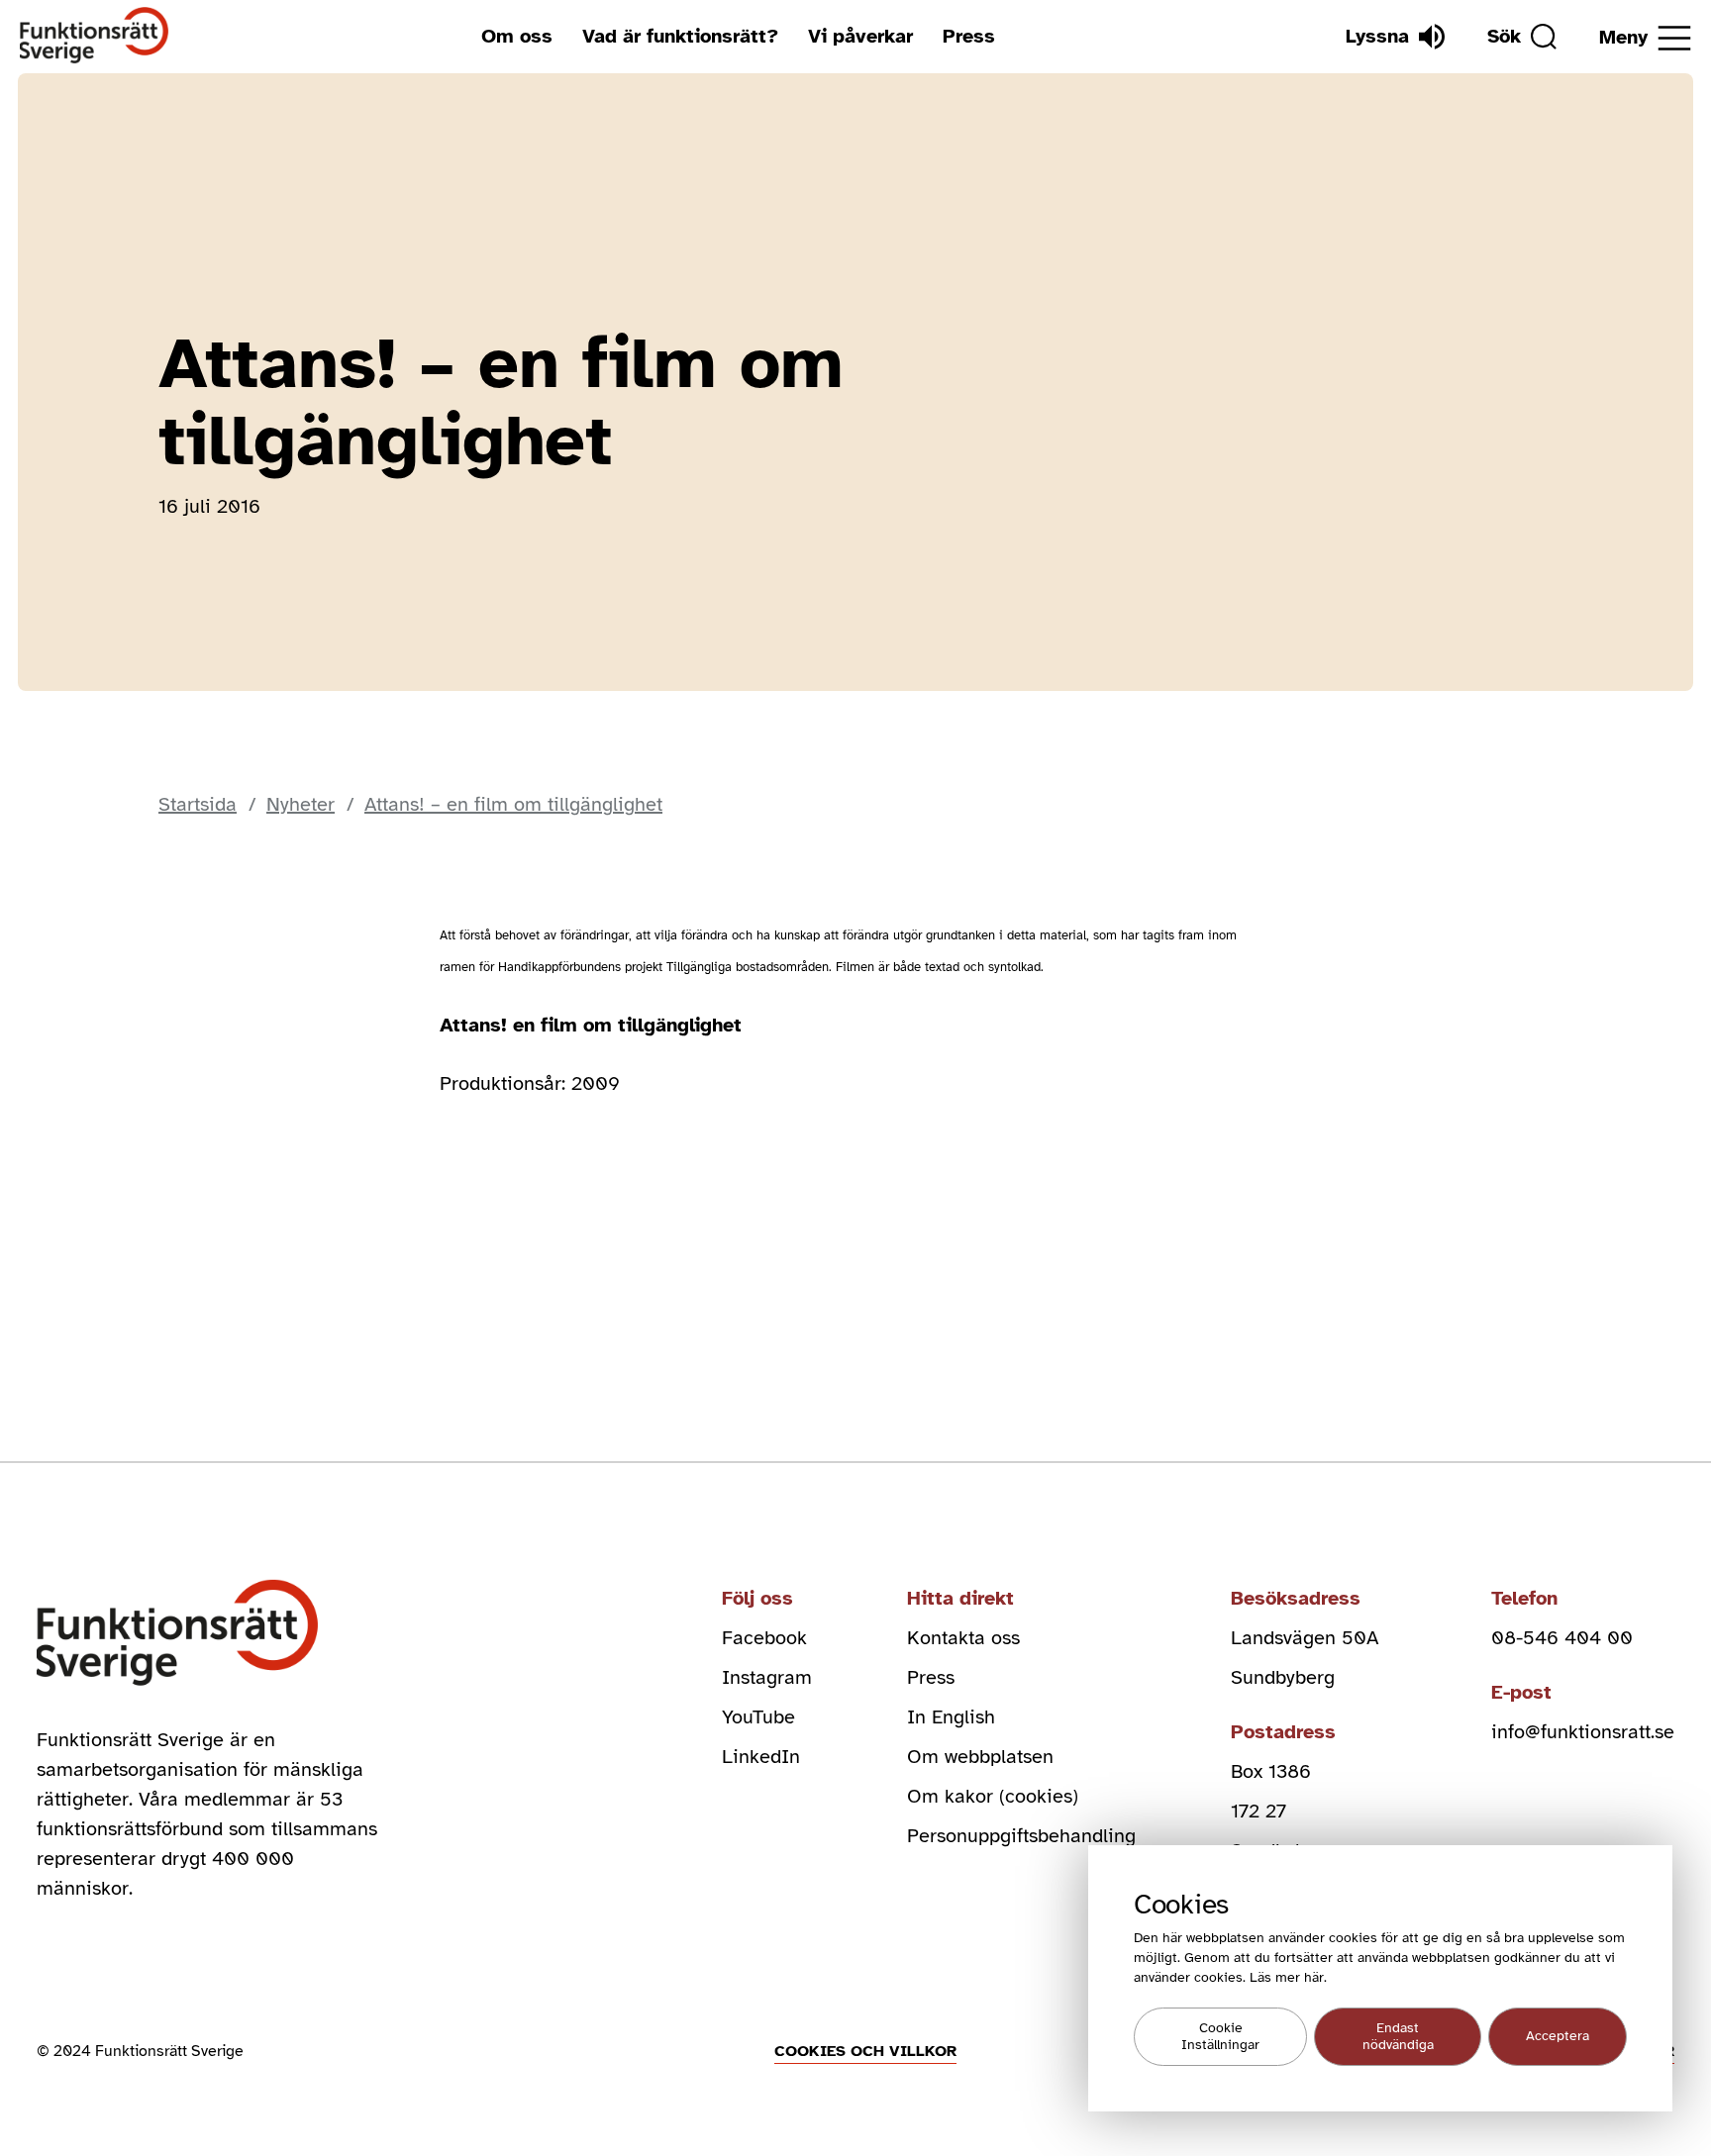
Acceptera (1558, 2037)
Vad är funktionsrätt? (680, 36)
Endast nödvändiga (1398, 2037)
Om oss (517, 36)
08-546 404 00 (1562, 1638)
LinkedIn (761, 1757)
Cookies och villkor (865, 2051)
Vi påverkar (860, 36)
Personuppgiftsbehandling (1021, 1836)
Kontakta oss (963, 1638)
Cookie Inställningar (1220, 2037)
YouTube (758, 1717)
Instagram (767, 1677)
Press (969, 36)
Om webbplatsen (980, 1757)
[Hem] (95, 36)
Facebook (764, 1638)
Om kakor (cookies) (993, 1796)
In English (951, 1717)
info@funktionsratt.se (1583, 1732)
